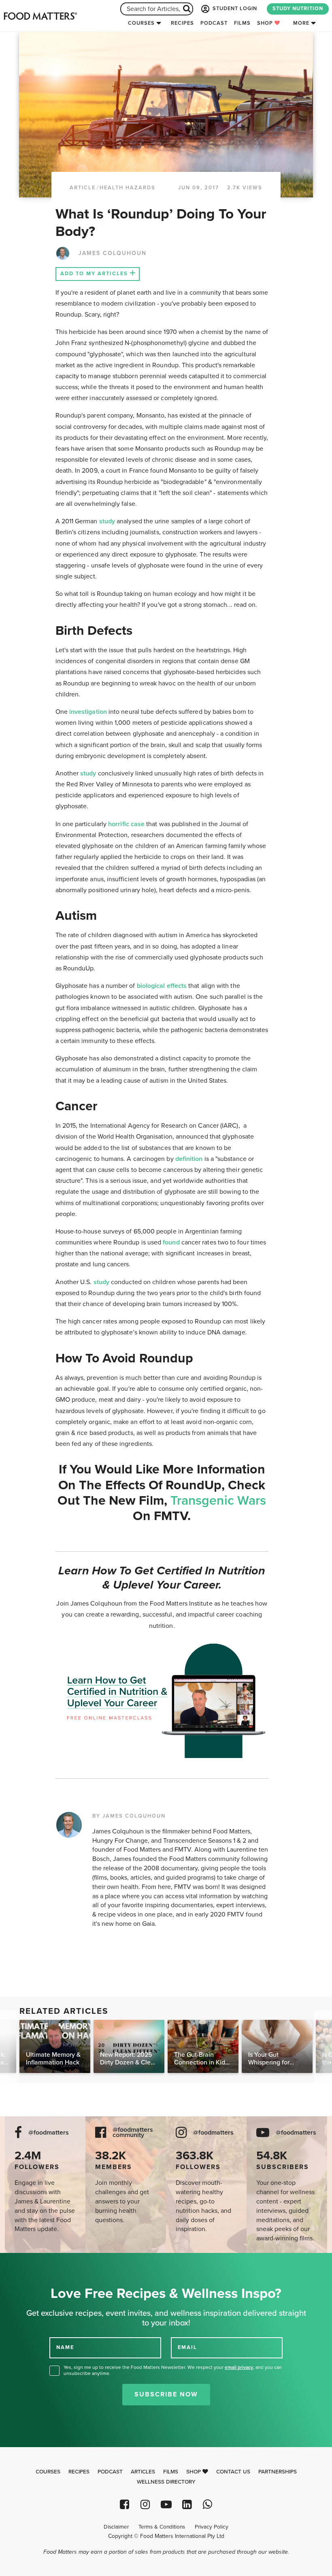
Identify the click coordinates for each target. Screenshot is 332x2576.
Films (242, 23)
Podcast (214, 23)
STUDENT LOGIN (234, 9)
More (301, 23)
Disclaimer (116, 2527)
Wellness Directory (166, 2482)
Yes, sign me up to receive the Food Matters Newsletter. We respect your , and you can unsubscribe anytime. (173, 2370)
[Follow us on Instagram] (145, 2504)
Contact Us (233, 2472)
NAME (65, 2347)
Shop (266, 23)
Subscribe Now (166, 2394)
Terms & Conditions (162, 2527)
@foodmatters (49, 2133)
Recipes (182, 23)
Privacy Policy (212, 2527)
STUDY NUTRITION (298, 9)
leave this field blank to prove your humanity (33, 2262)
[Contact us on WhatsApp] (207, 2504)
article (83, 188)
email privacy (239, 2367)
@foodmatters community (133, 2133)
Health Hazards (128, 188)
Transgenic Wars (218, 1501)
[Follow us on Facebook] (125, 2504)
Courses (141, 23)
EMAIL (187, 2347)
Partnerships (278, 2472)
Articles (143, 2472)
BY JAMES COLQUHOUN (129, 1816)
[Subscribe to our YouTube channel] (166, 2504)
